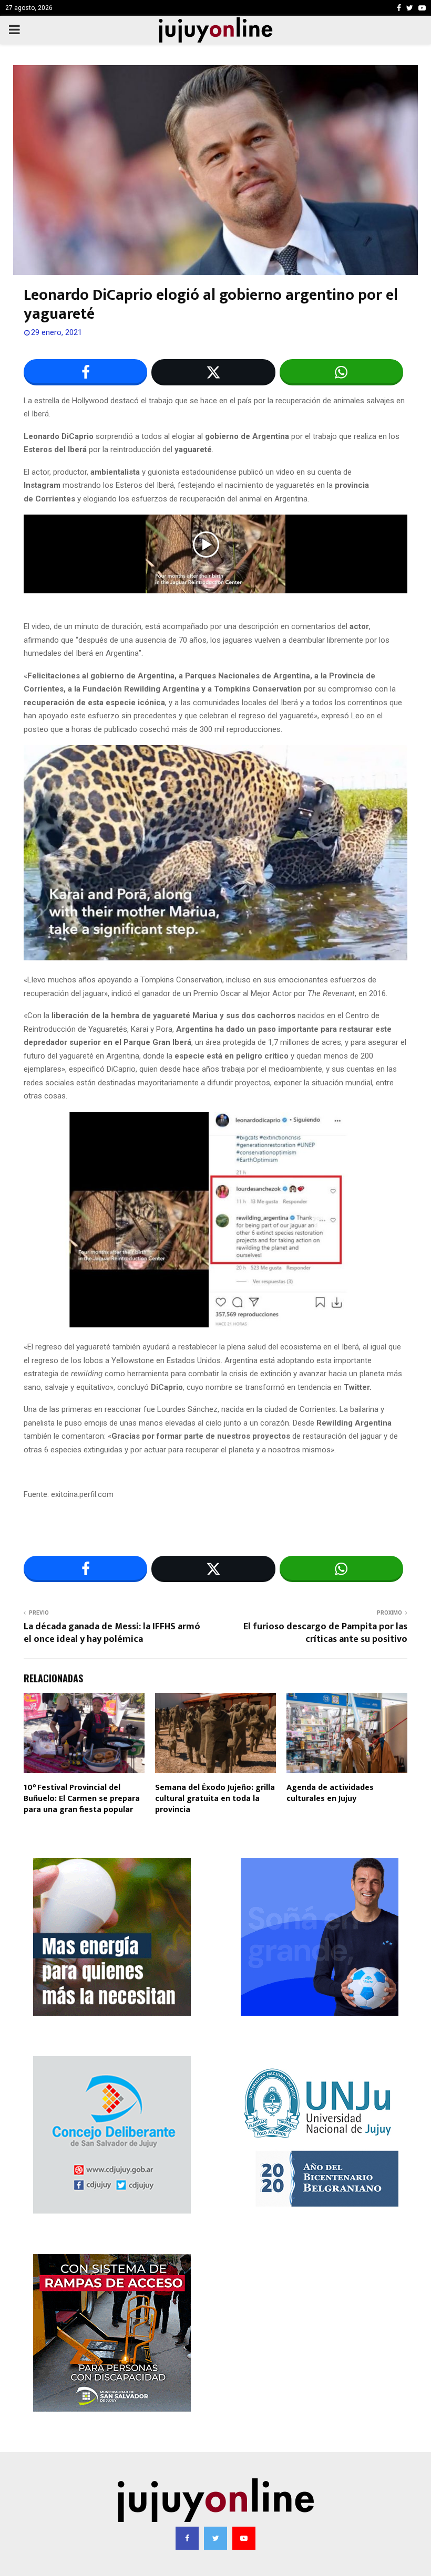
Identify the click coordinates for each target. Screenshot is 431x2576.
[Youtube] (244, 2538)
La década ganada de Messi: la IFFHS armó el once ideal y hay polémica (112, 1633)
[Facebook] (187, 2538)
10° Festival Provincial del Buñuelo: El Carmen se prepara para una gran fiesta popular (82, 1799)
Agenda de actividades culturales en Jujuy (330, 1793)
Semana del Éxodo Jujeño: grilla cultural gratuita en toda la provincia (215, 1799)
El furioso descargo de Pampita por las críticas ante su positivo (325, 1633)
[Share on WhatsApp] (341, 372)
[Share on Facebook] (85, 372)
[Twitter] (215, 2538)
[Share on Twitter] (213, 372)
